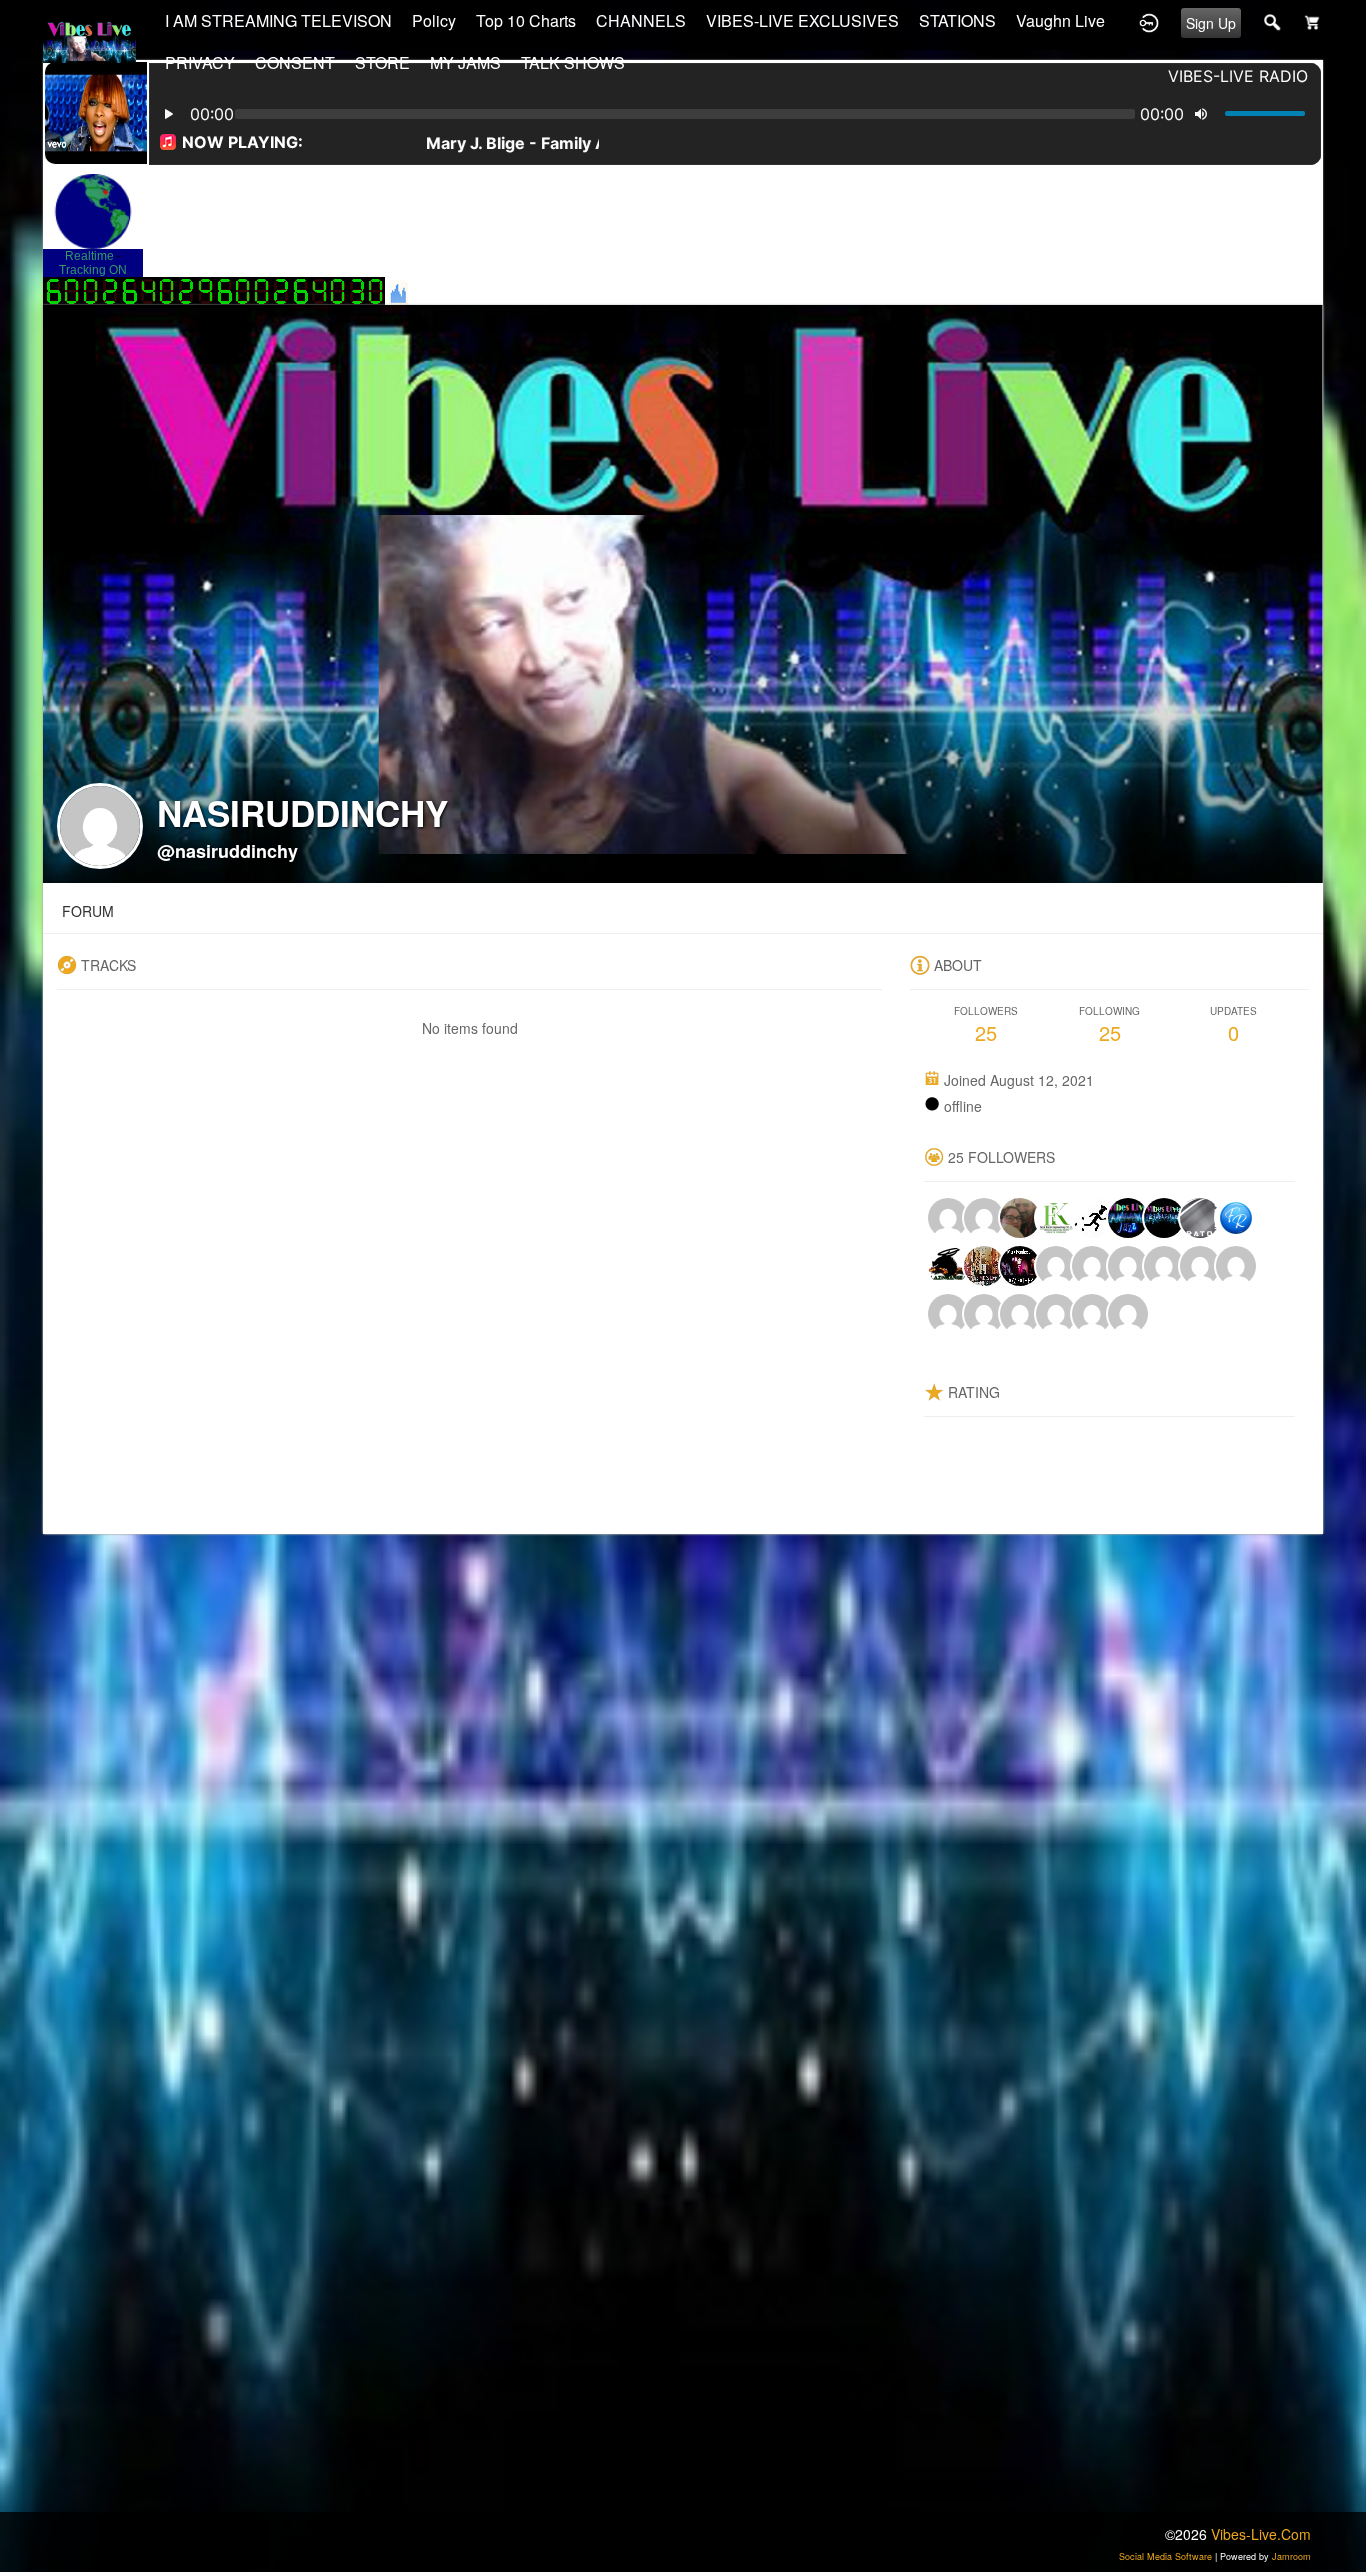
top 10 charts (526, 20)
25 (986, 1025)
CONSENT (295, 62)
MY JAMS (465, 62)
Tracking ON (93, 270)
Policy (434, 20)
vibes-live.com (1261, 2534)
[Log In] (1149, 21)
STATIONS (957, 20)
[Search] (1273, 21)
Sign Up (1211, 23)
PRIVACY (200, 62)
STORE (382, 62)
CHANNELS (641, 20)
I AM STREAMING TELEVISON (278, 20)
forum (88, 911)
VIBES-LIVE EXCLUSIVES (802, 20)
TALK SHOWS (573, 62)
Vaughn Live (1060, 20)
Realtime (89, 256)
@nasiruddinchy (227, 851)
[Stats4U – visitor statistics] (128, 295)
